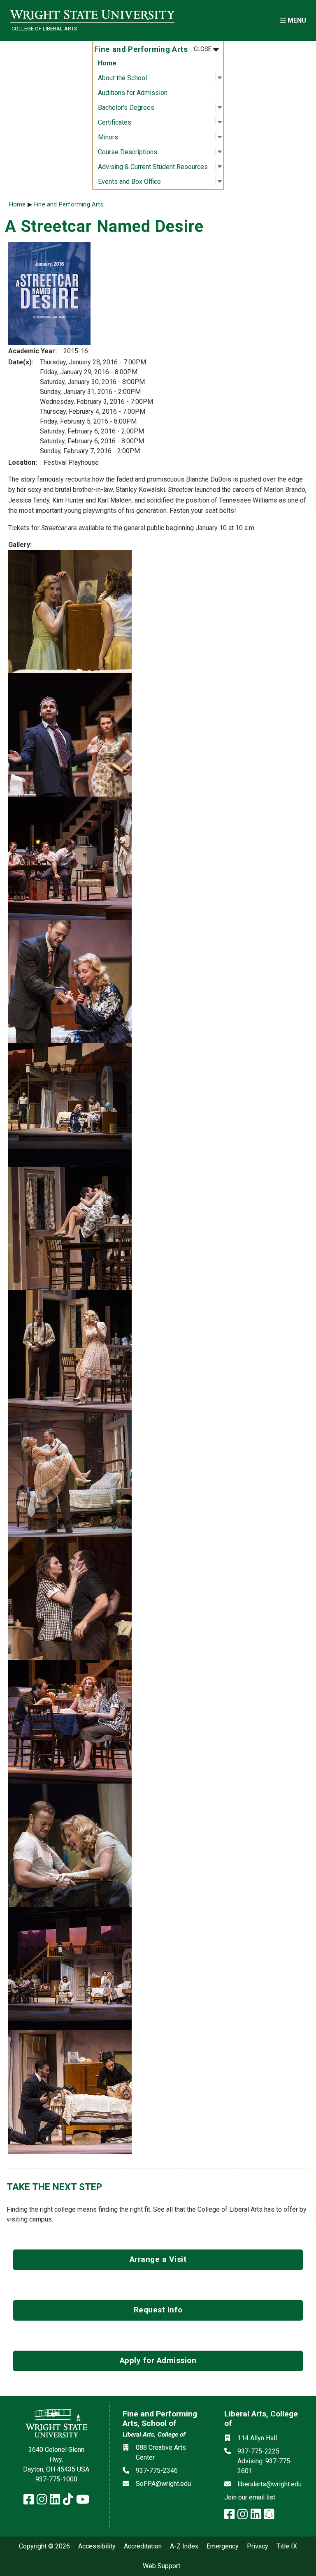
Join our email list (250, 2497)
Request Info (158, 2310)
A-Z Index (184, 2546)
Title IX (287, 2546)
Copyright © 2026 (44, 2546)
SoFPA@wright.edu (163, 2484)
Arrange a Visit (158, 2259)
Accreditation (143, 2546)
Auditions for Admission (133, 93)
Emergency (223, 2546)
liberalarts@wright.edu (270, 2484)
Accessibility (97, 2546)
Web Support (161, 2566)
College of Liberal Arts (44, 29)
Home (107, 63)
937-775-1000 (56, 2479)
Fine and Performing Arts (69, 205)
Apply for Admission (158, 2360)
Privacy (258, 2546)
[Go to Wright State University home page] (92, 15)
